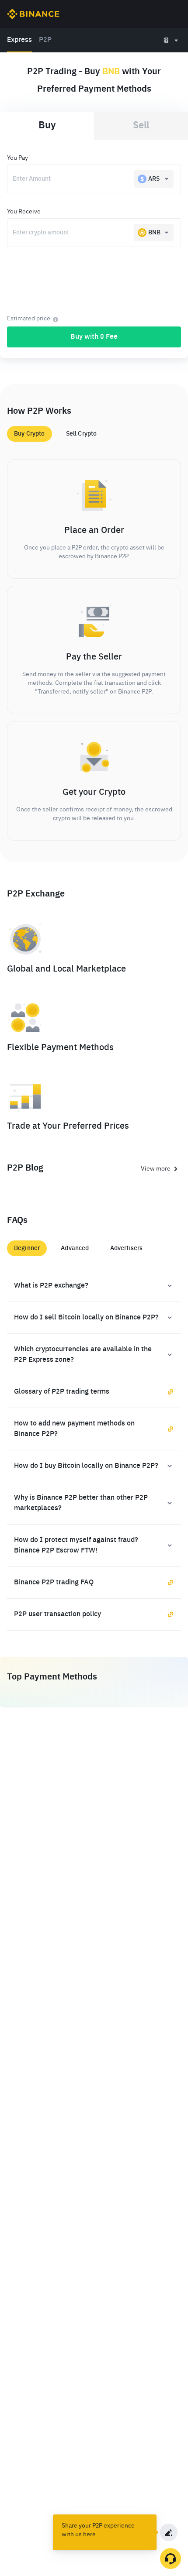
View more (156, 1169)
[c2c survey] (169, 2532)
